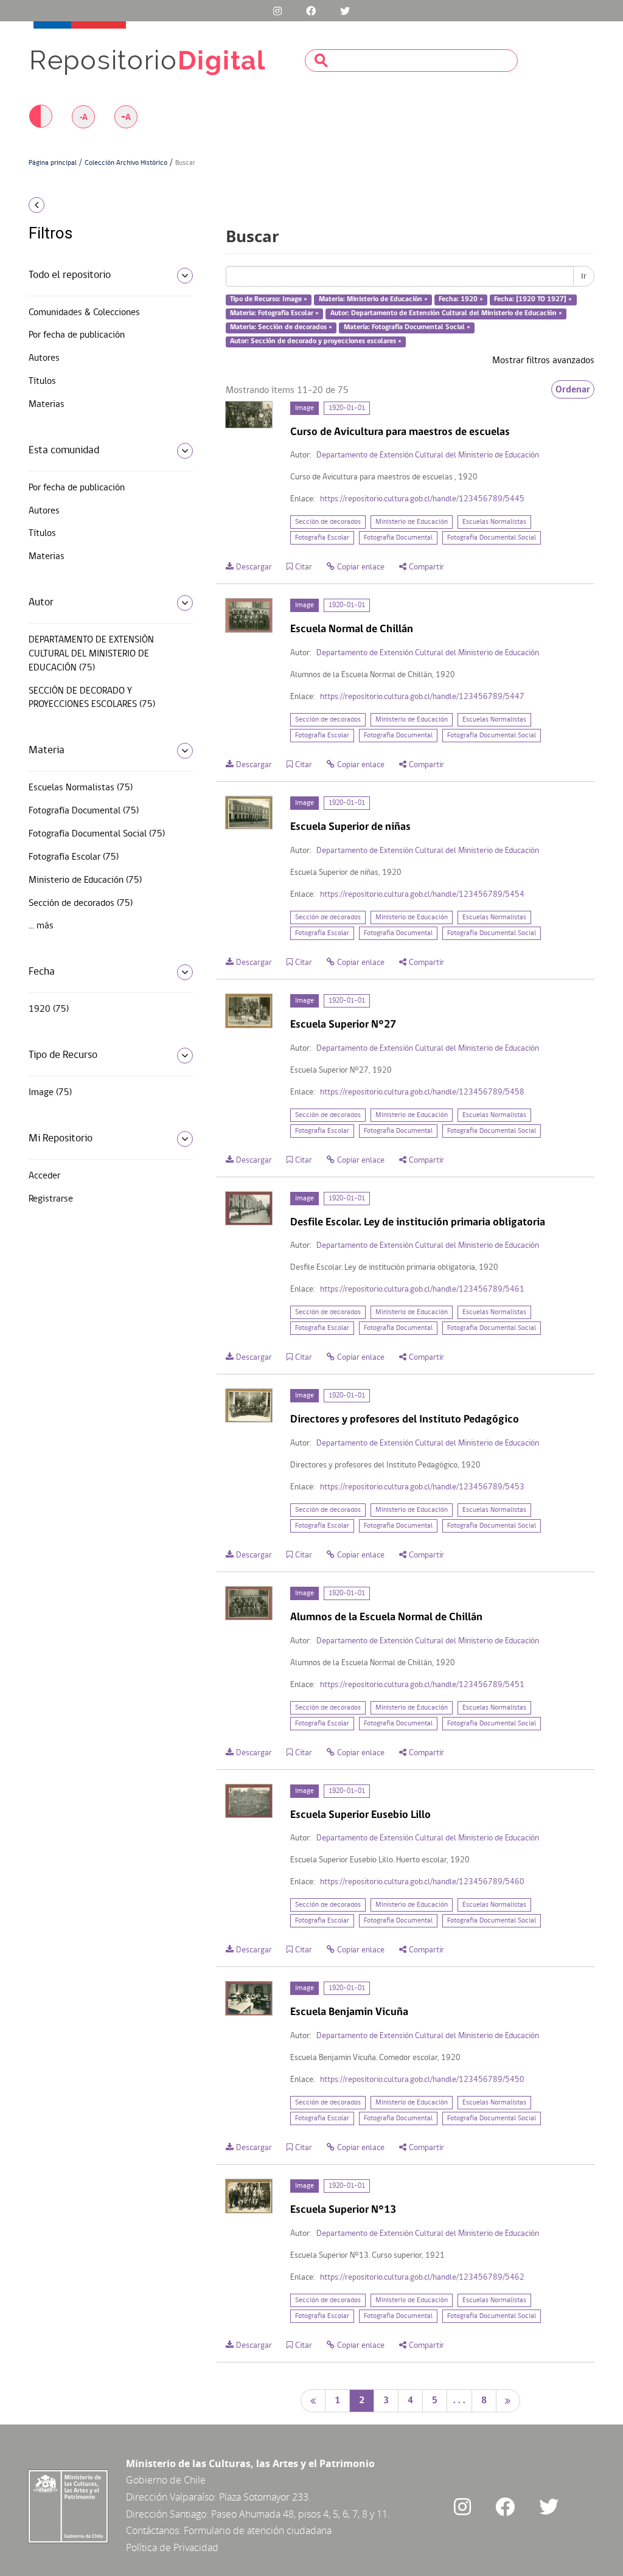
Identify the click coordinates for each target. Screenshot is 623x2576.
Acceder (44, 1176)
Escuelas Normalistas (494, 522)
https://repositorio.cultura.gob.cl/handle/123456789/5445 (422, 499)
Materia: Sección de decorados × (281, 327)
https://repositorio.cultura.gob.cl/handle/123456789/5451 (422, 1685)
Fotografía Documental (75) (84, 811)
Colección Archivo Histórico (126, 163)
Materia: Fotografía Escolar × (274, 313)
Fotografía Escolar (322, 538)
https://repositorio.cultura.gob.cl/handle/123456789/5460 (422, 1882)
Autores (44, 358)
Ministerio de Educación (412, 522)
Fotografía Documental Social (492, 538)
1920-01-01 (347, 408)
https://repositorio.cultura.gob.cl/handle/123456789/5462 (422, 2278)
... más (41, 926)
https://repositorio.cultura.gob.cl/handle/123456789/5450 (422, 2080)
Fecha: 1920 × (461, 300)
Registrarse (51, 1199)
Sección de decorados (328, 522)
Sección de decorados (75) (81, 903)
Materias (47, 405)
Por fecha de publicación (77, 335)
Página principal (53, 163)
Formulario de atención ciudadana (258, 2530)
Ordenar (573, 389)
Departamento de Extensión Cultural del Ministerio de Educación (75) (91, 654)
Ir (584, 276)
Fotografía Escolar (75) (74, 857)
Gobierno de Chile (166, 2480)
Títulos (42, 381)
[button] (92, 205)
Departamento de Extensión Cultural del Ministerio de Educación (428, 455)
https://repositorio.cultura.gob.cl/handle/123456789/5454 (422, 895)
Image (305, 408)
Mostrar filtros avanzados (543, 361)
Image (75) (50, 1093)
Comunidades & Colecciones (84, 313)
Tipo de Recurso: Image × (269, 300)
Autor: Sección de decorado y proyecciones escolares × (316, 341)
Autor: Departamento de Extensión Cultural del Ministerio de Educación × (446, 313)
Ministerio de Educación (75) (85, 880)
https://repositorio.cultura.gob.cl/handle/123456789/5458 (422, 1092)
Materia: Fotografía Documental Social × (407, 327)
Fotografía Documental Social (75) (97, 834)
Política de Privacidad (172, 2547)
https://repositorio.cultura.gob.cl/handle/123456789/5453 (422, 1487)
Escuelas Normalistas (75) (81, 788)
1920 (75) (49, 1009)
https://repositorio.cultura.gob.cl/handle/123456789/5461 (422, 1290)
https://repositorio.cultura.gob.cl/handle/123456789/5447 (422, 697)
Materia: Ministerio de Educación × (373, 300)
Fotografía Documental (398, 538)
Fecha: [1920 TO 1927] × (533, 300)
